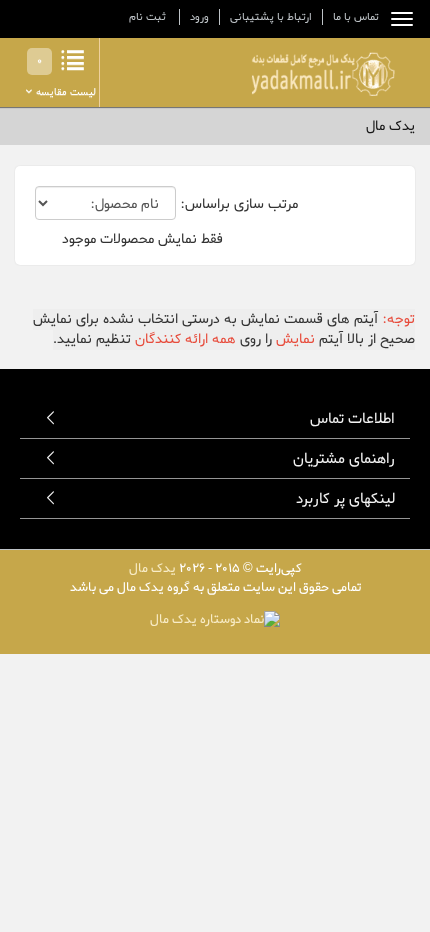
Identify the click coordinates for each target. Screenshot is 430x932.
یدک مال (152, 568)
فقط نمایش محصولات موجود (142, 240)
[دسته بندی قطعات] (397, 19)
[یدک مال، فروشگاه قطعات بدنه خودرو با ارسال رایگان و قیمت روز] (322, 74)
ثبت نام (147, 17)
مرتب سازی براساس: (239, 205)
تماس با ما (356, 17)
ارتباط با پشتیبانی (271, 17)
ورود (199, 17)
